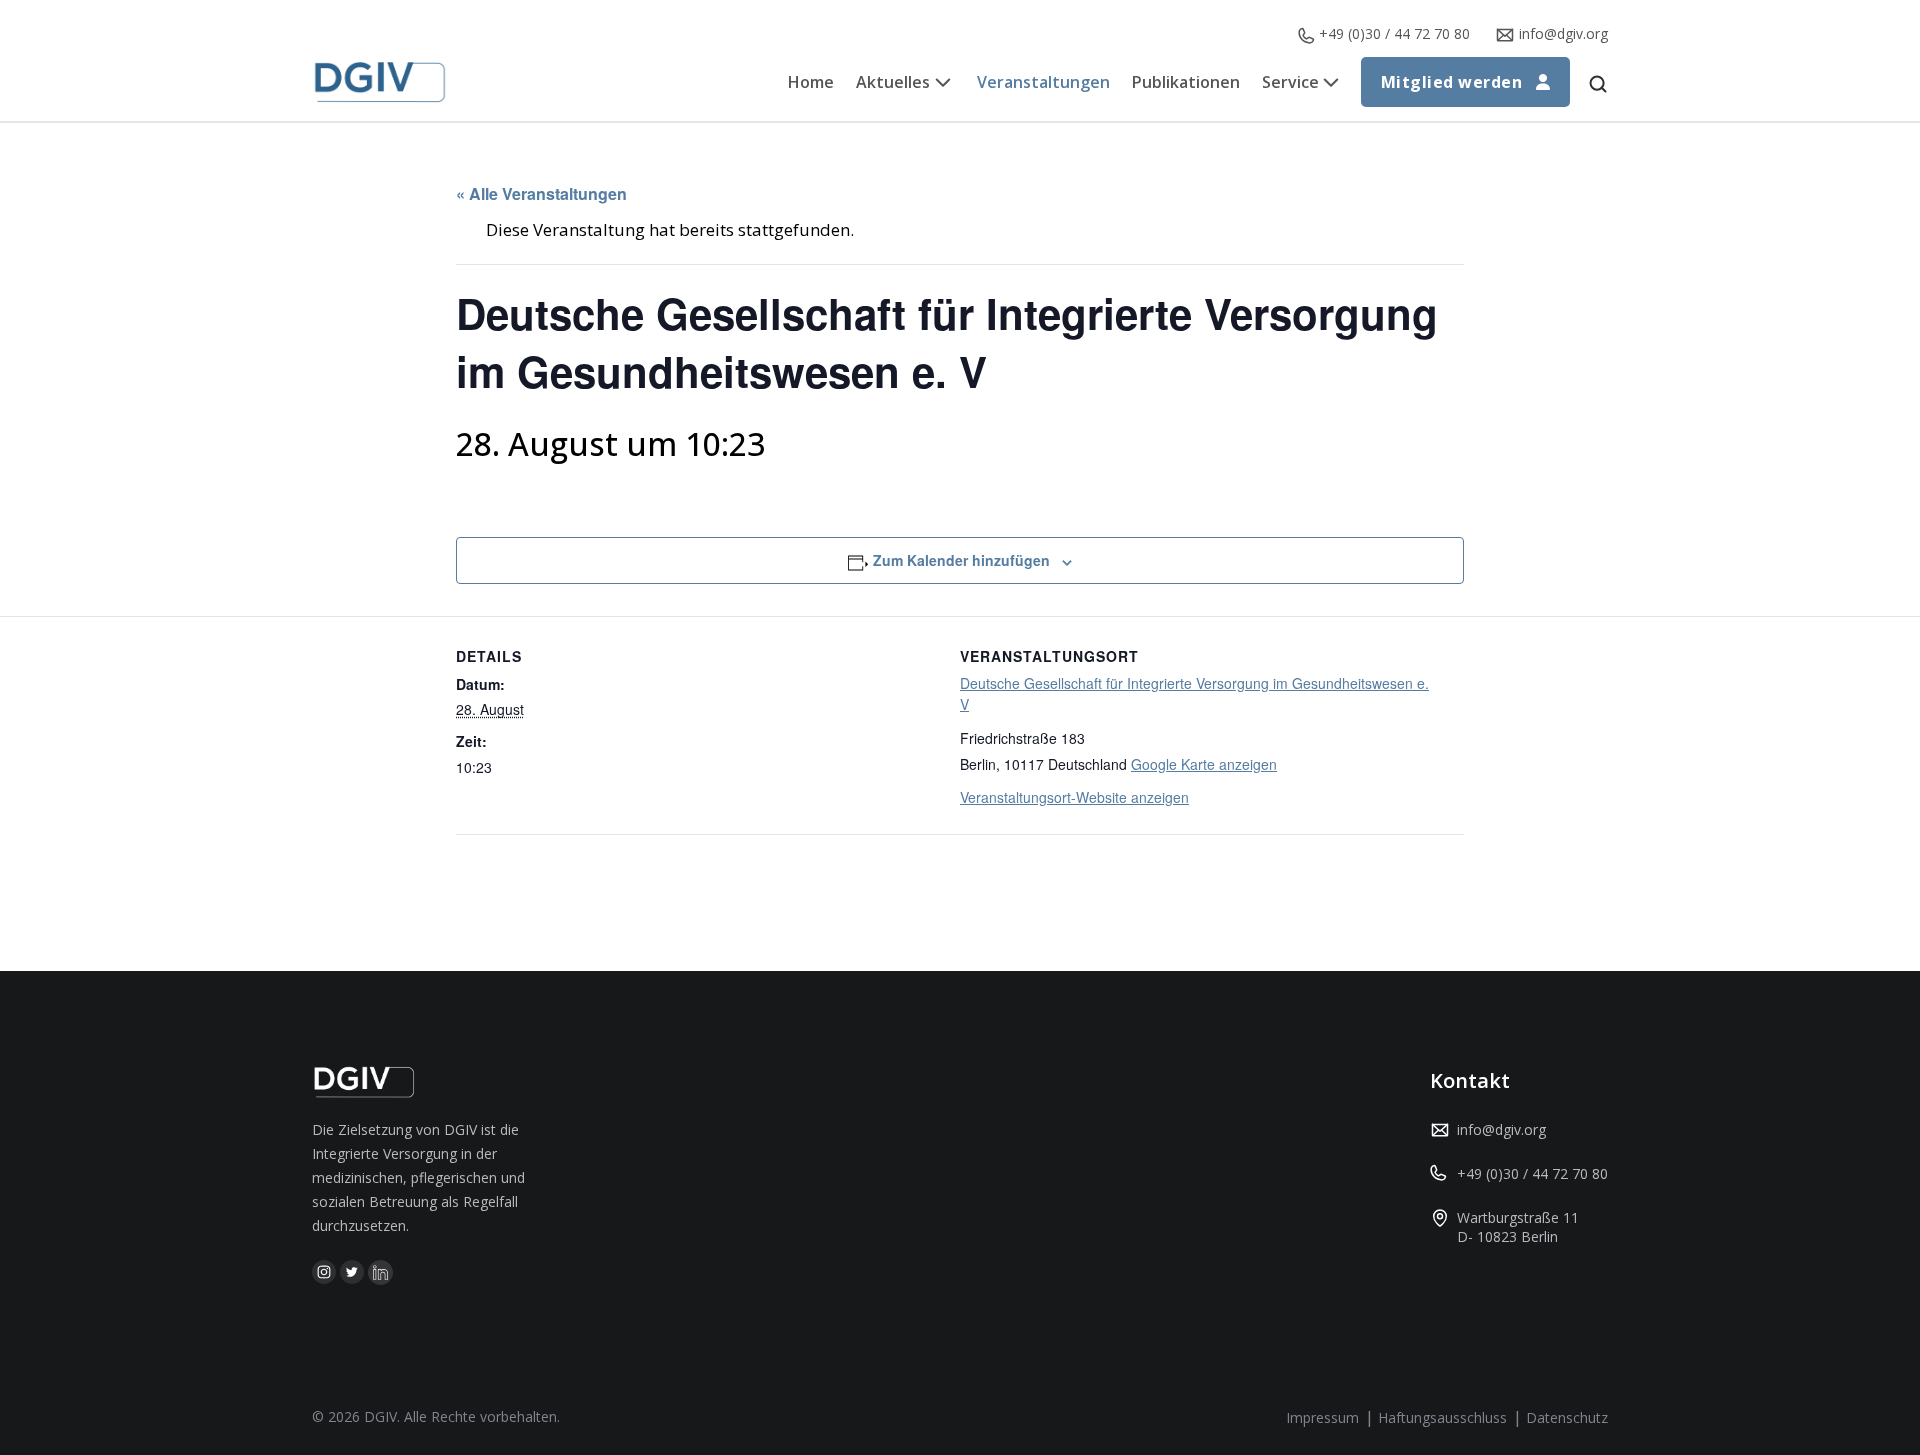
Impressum (1322, 1417)
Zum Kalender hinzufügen (961, 560)
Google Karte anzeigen (1204, 764)
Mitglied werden (1451, 82)
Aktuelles (893, 82)
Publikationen (1186, 82)
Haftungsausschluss (1442, 1417)
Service (1290, 82)
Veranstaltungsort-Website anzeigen (1074, 797)
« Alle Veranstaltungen (541, 193)
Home (811, 82)
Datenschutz (1567, 1417)
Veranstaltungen (1043, 82)
